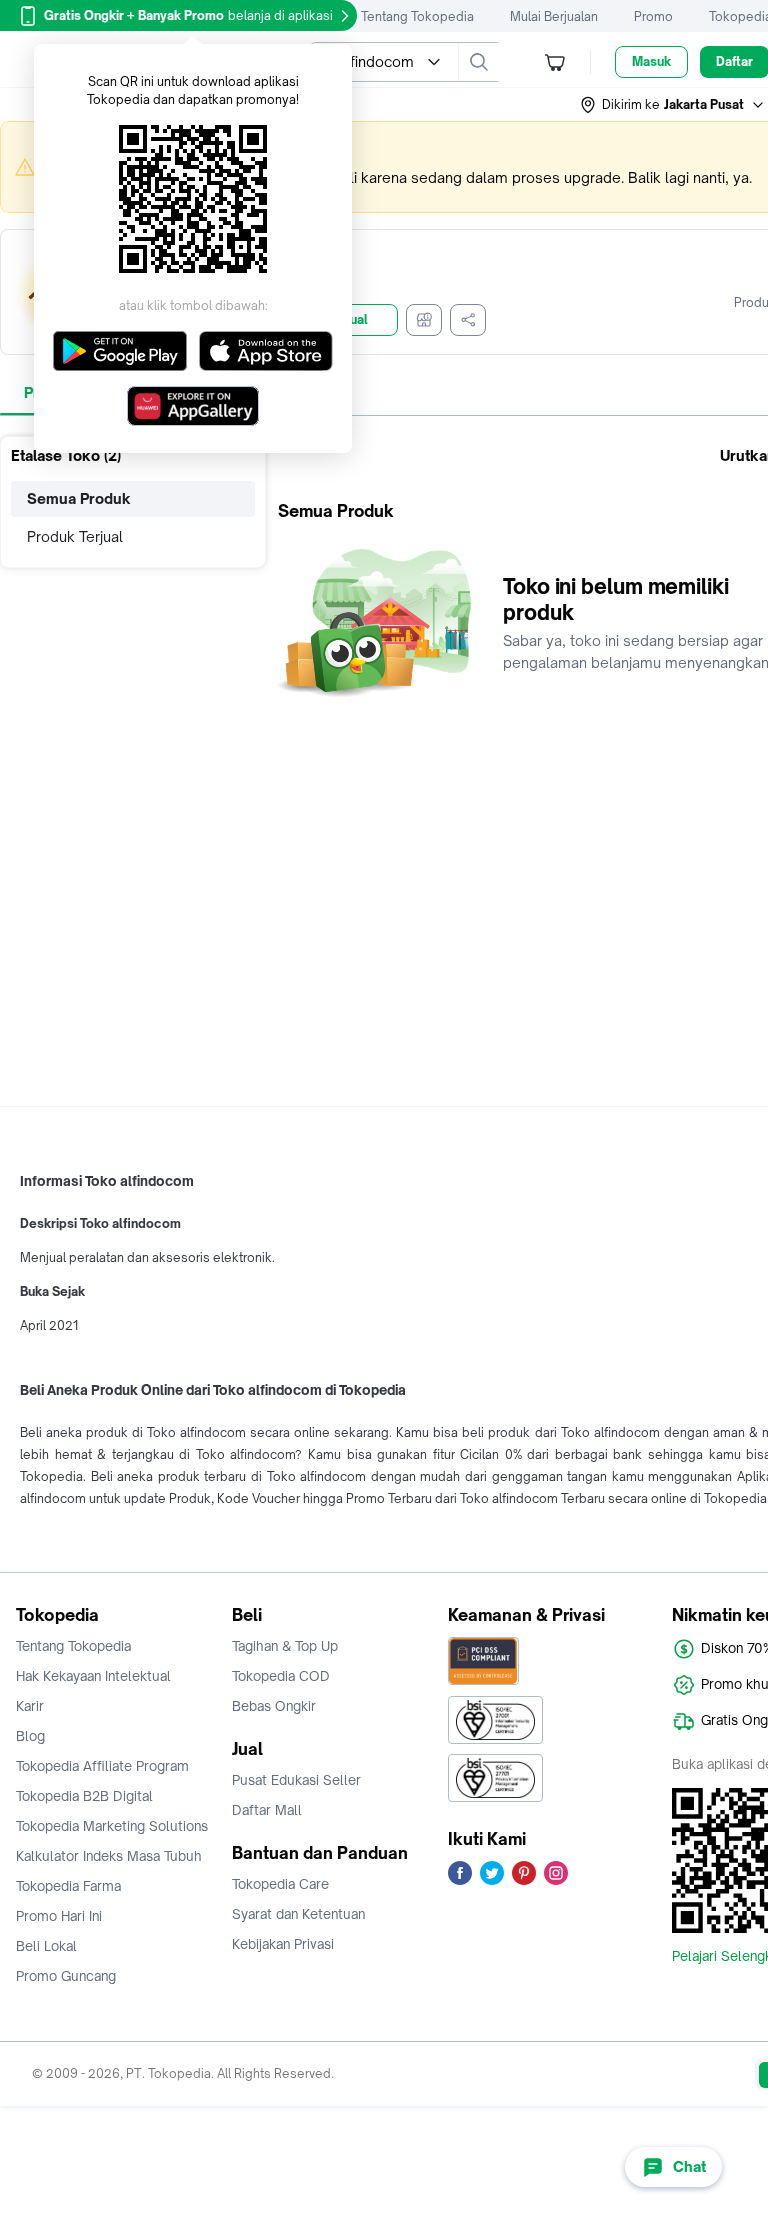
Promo (653, 16)
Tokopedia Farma (68, 1886)
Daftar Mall (267, 1810)
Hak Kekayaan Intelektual (93, 1676)
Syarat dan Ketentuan (298, 1914)
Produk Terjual (75, 536)
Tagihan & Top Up (285, 1646)
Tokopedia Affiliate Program (102, 1766)
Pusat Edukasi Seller (296, 1780)
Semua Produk (79, 498)
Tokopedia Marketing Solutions (112, 1826)
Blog (30, 1736)
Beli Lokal (46, 1946)
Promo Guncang (66, 1976)
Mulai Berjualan (554, 16)
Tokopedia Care (280, 1884)
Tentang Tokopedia (417, 16)
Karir (30, 1706)
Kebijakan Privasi (283, 1944)
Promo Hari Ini (59, 1916)
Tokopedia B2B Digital (84, 1796)
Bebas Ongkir (274, 1706)
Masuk (651, 61)
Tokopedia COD (281, 1676)
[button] (673, 105)
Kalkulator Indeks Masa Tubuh (109, 1856)
